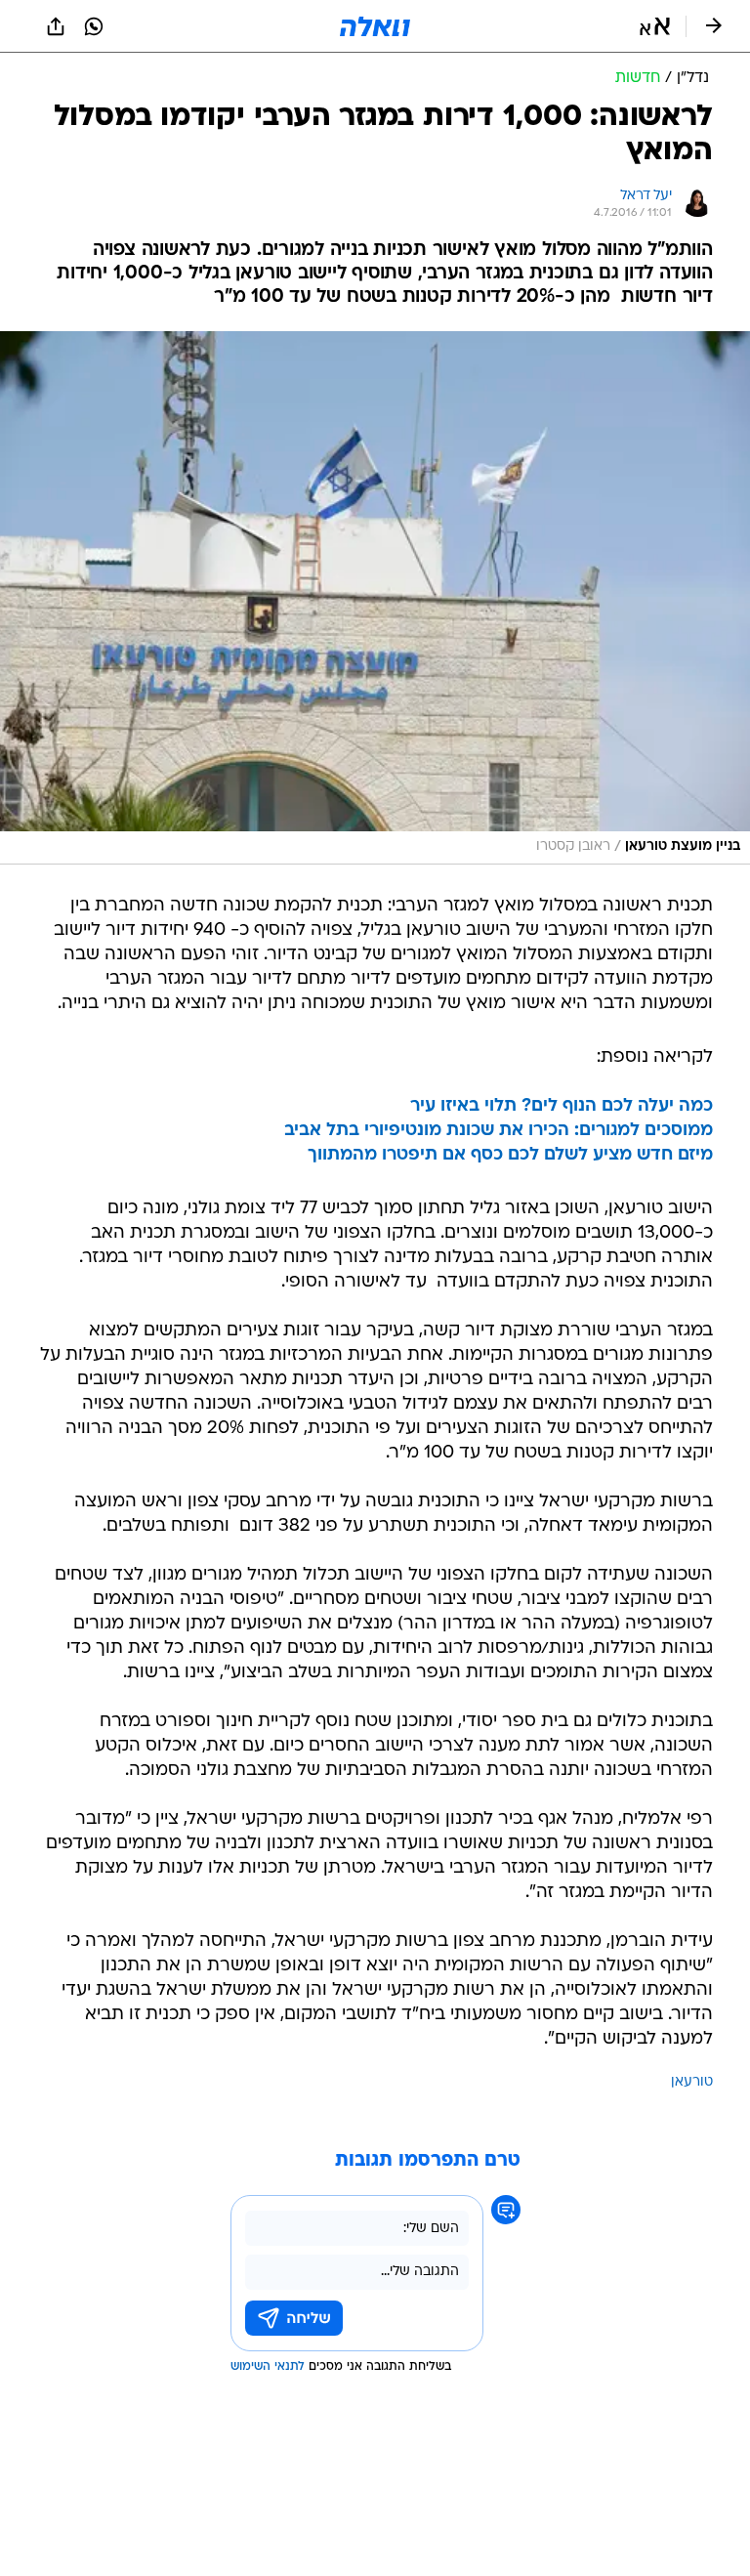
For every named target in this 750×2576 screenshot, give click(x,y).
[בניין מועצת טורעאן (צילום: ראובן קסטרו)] (375, 598)
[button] (655, 26)
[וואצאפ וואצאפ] (94, 26)
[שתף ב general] (56, 26)
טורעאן (692, 2082)
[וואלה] (375, 26)
